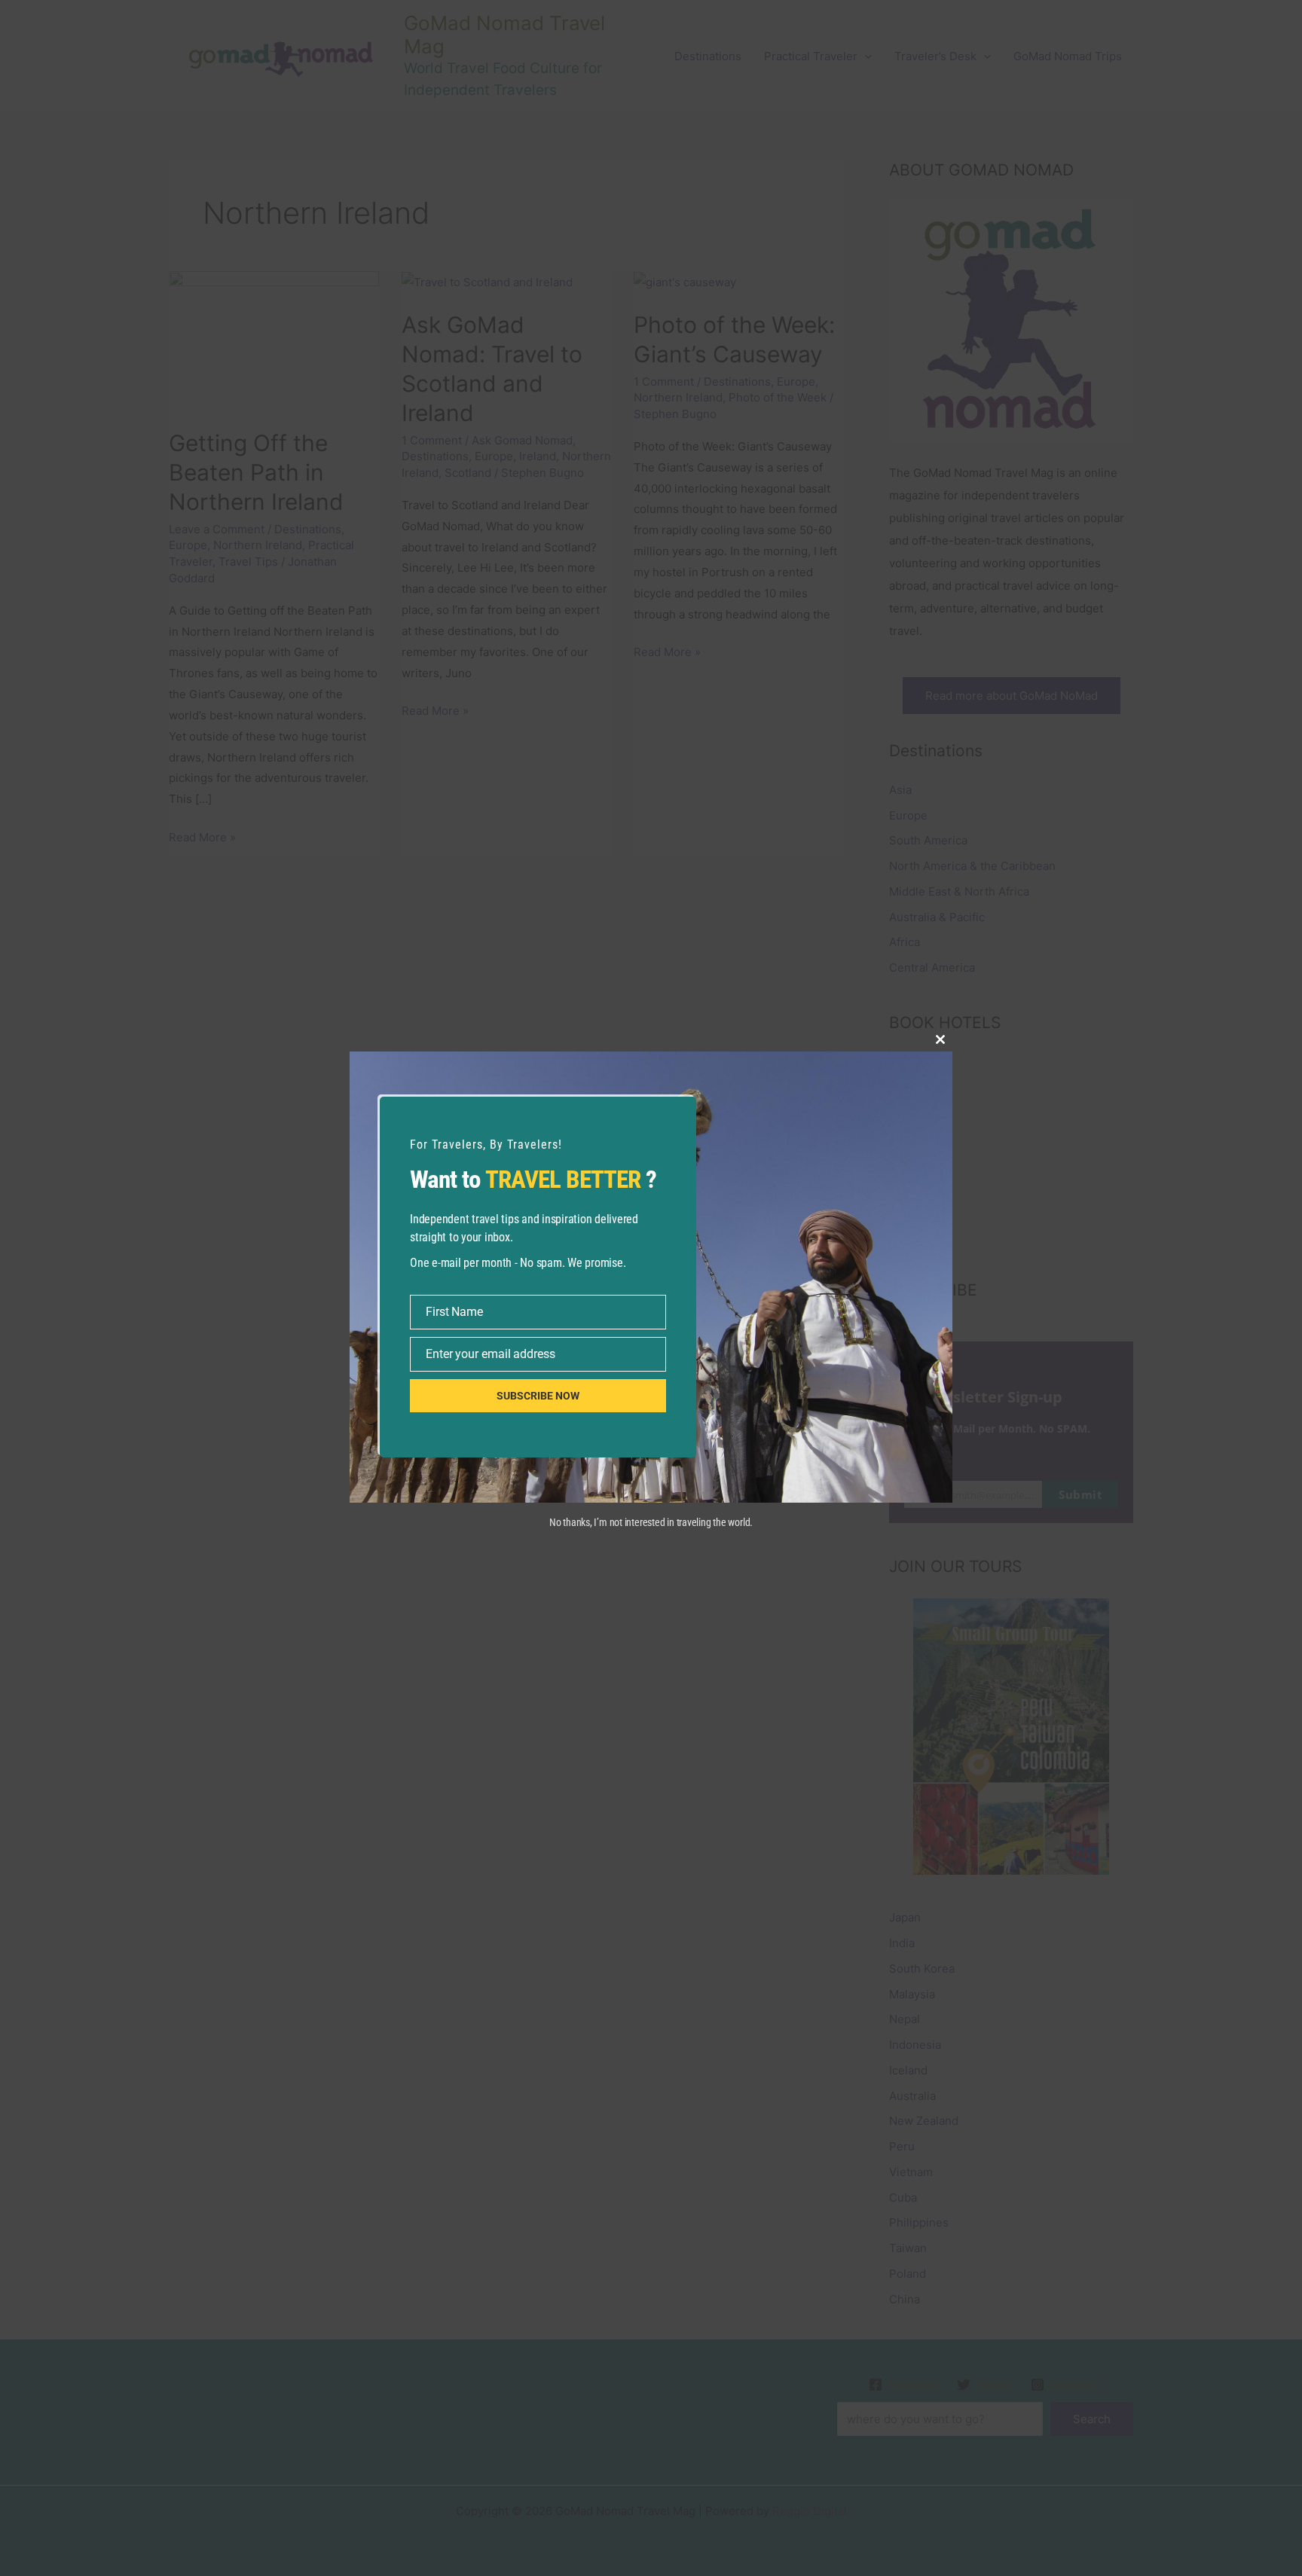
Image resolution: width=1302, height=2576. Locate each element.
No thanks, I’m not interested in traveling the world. (651, 1522)
